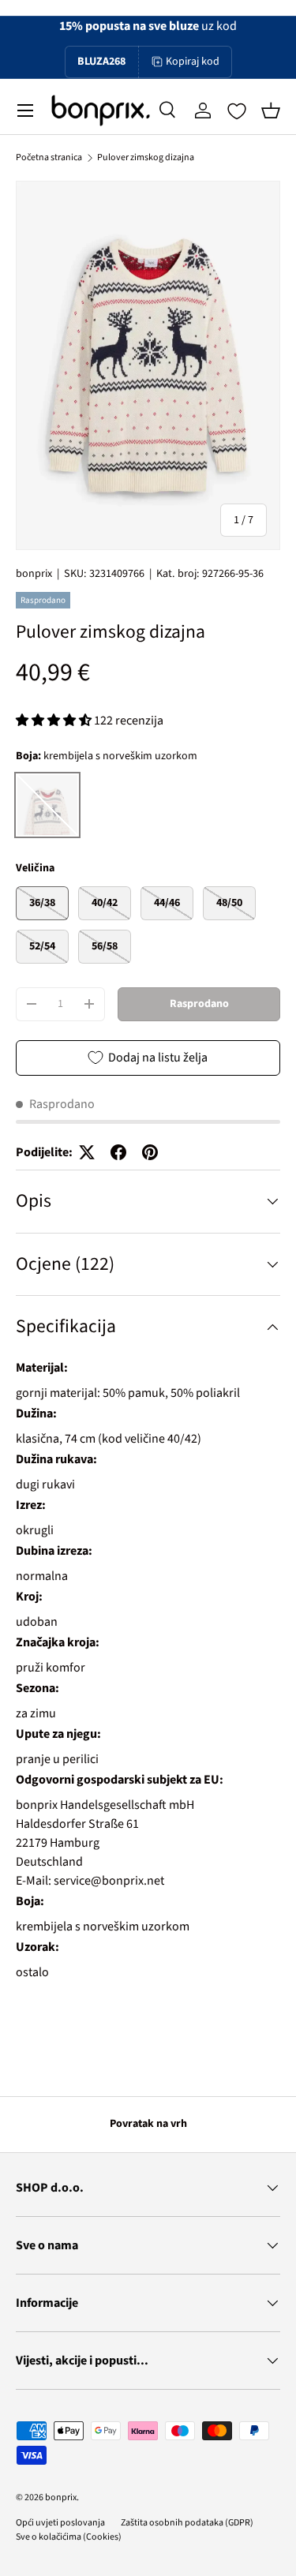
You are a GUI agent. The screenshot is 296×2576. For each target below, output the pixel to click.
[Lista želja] (237, 111)
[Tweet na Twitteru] (87, 1152)
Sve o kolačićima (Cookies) (69, 2537)
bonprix (34, 574)
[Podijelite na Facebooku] (118, 1152)
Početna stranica (49, 157)
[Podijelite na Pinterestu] (150, 1152)
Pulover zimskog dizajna (146, 157)
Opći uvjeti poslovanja (60, 2523)
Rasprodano (199, 1004)
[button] (271, 110)
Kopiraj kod (193, 62)
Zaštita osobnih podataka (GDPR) (187, 2523)
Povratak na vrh (148, 2124)
